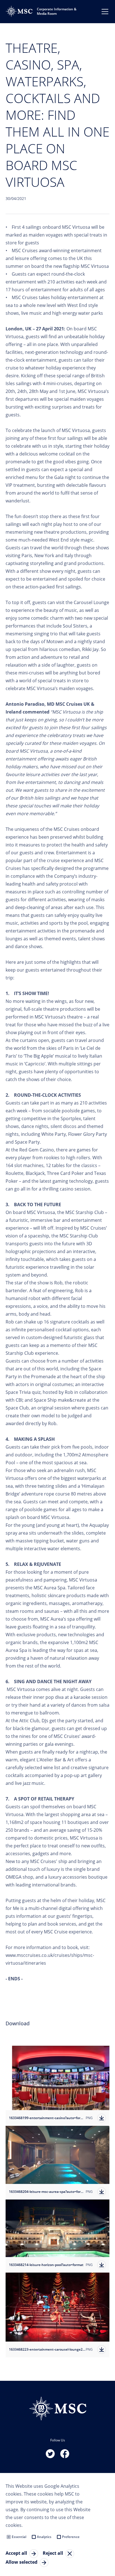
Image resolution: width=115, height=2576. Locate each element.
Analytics (44, 2537)
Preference (71, 2537)
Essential (19, 2537)
